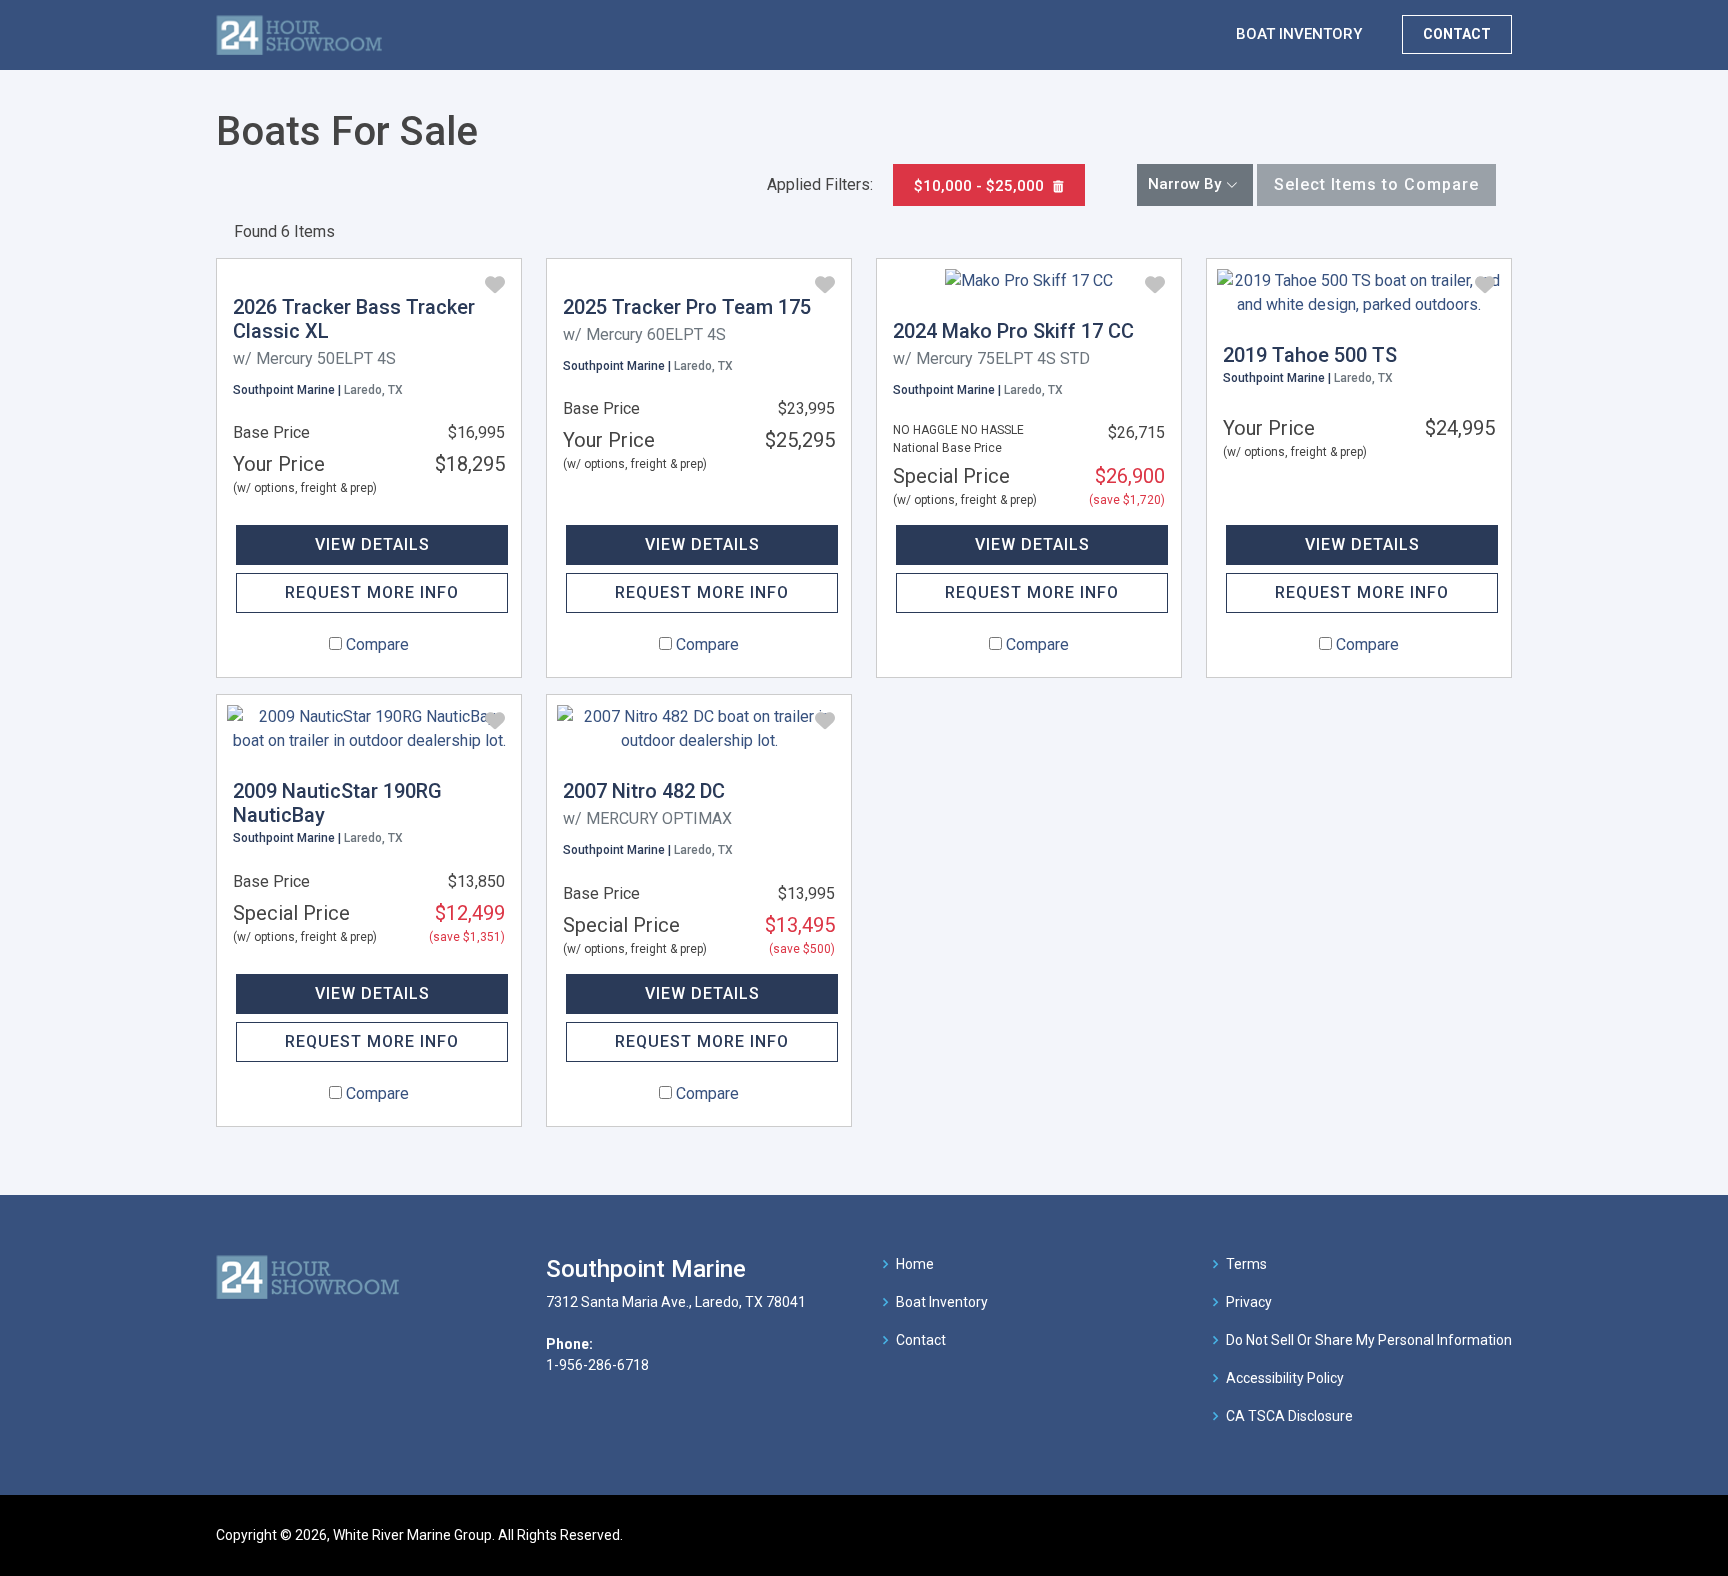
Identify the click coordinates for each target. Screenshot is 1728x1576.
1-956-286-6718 (597, 1365)
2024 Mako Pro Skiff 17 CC (1013, 331)
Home (915, 1264)
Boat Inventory (942, 1302)
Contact (921, 1340)
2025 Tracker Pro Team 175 (687, 307)
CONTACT (1457, 34)
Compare (377, 644)
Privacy (1249, 1302)
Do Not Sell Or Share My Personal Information (1369, 1340)
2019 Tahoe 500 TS (1310, 355)
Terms (1246, 1264)
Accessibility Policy (1285, 1378)
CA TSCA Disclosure (1289, 1416)
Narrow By (1184, 184)
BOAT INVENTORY (1299, 34)
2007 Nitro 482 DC (644, 791)
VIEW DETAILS (372, 544)
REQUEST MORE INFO (372, 592)
